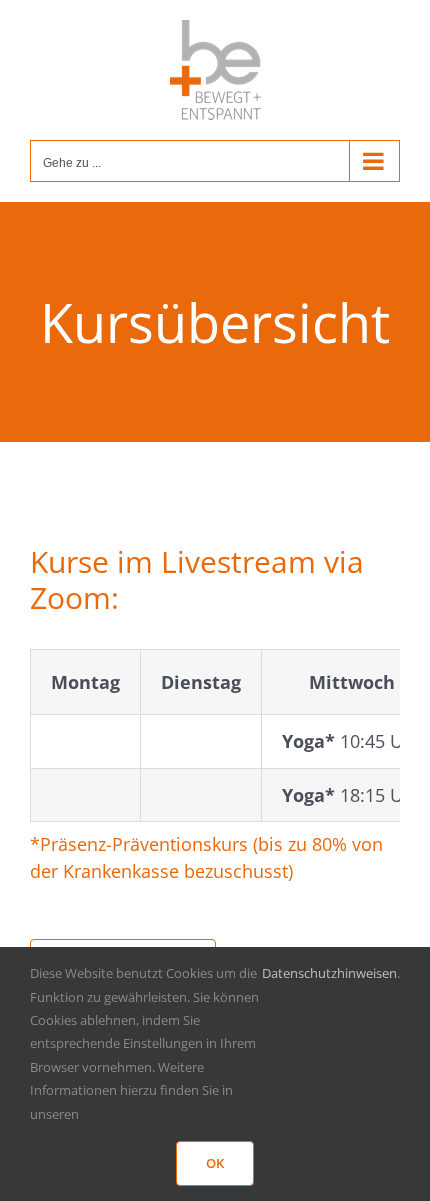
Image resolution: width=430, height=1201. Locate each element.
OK (215, 1163)
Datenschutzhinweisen (329, 973)
